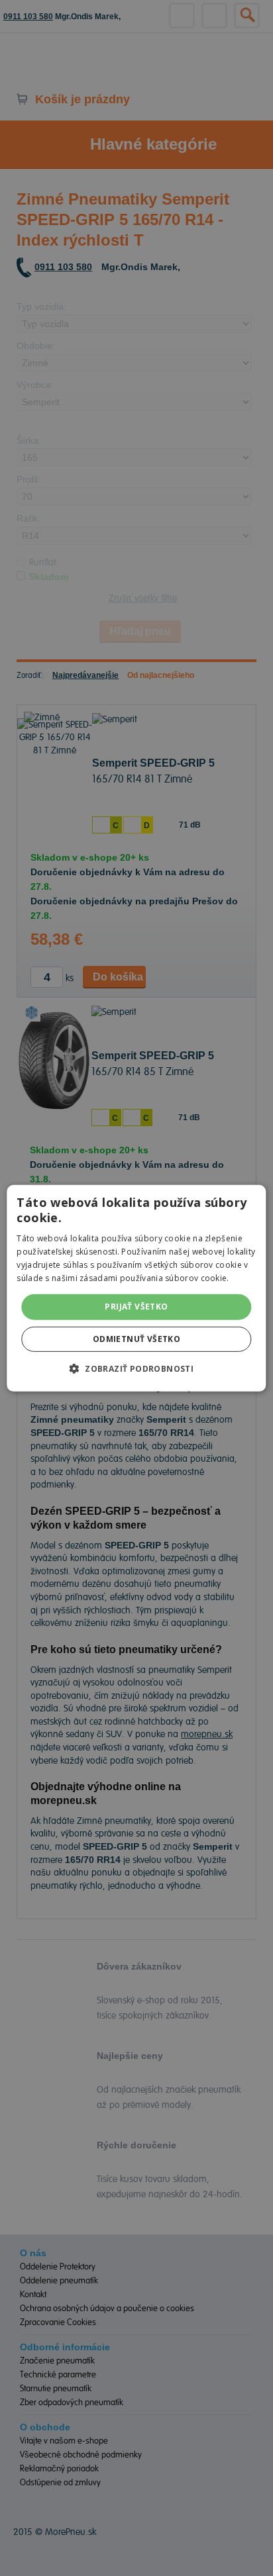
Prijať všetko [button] (136, 1307)
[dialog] (136, 1288)
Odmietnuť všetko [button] (136, 1339)
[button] (136, 1368)
